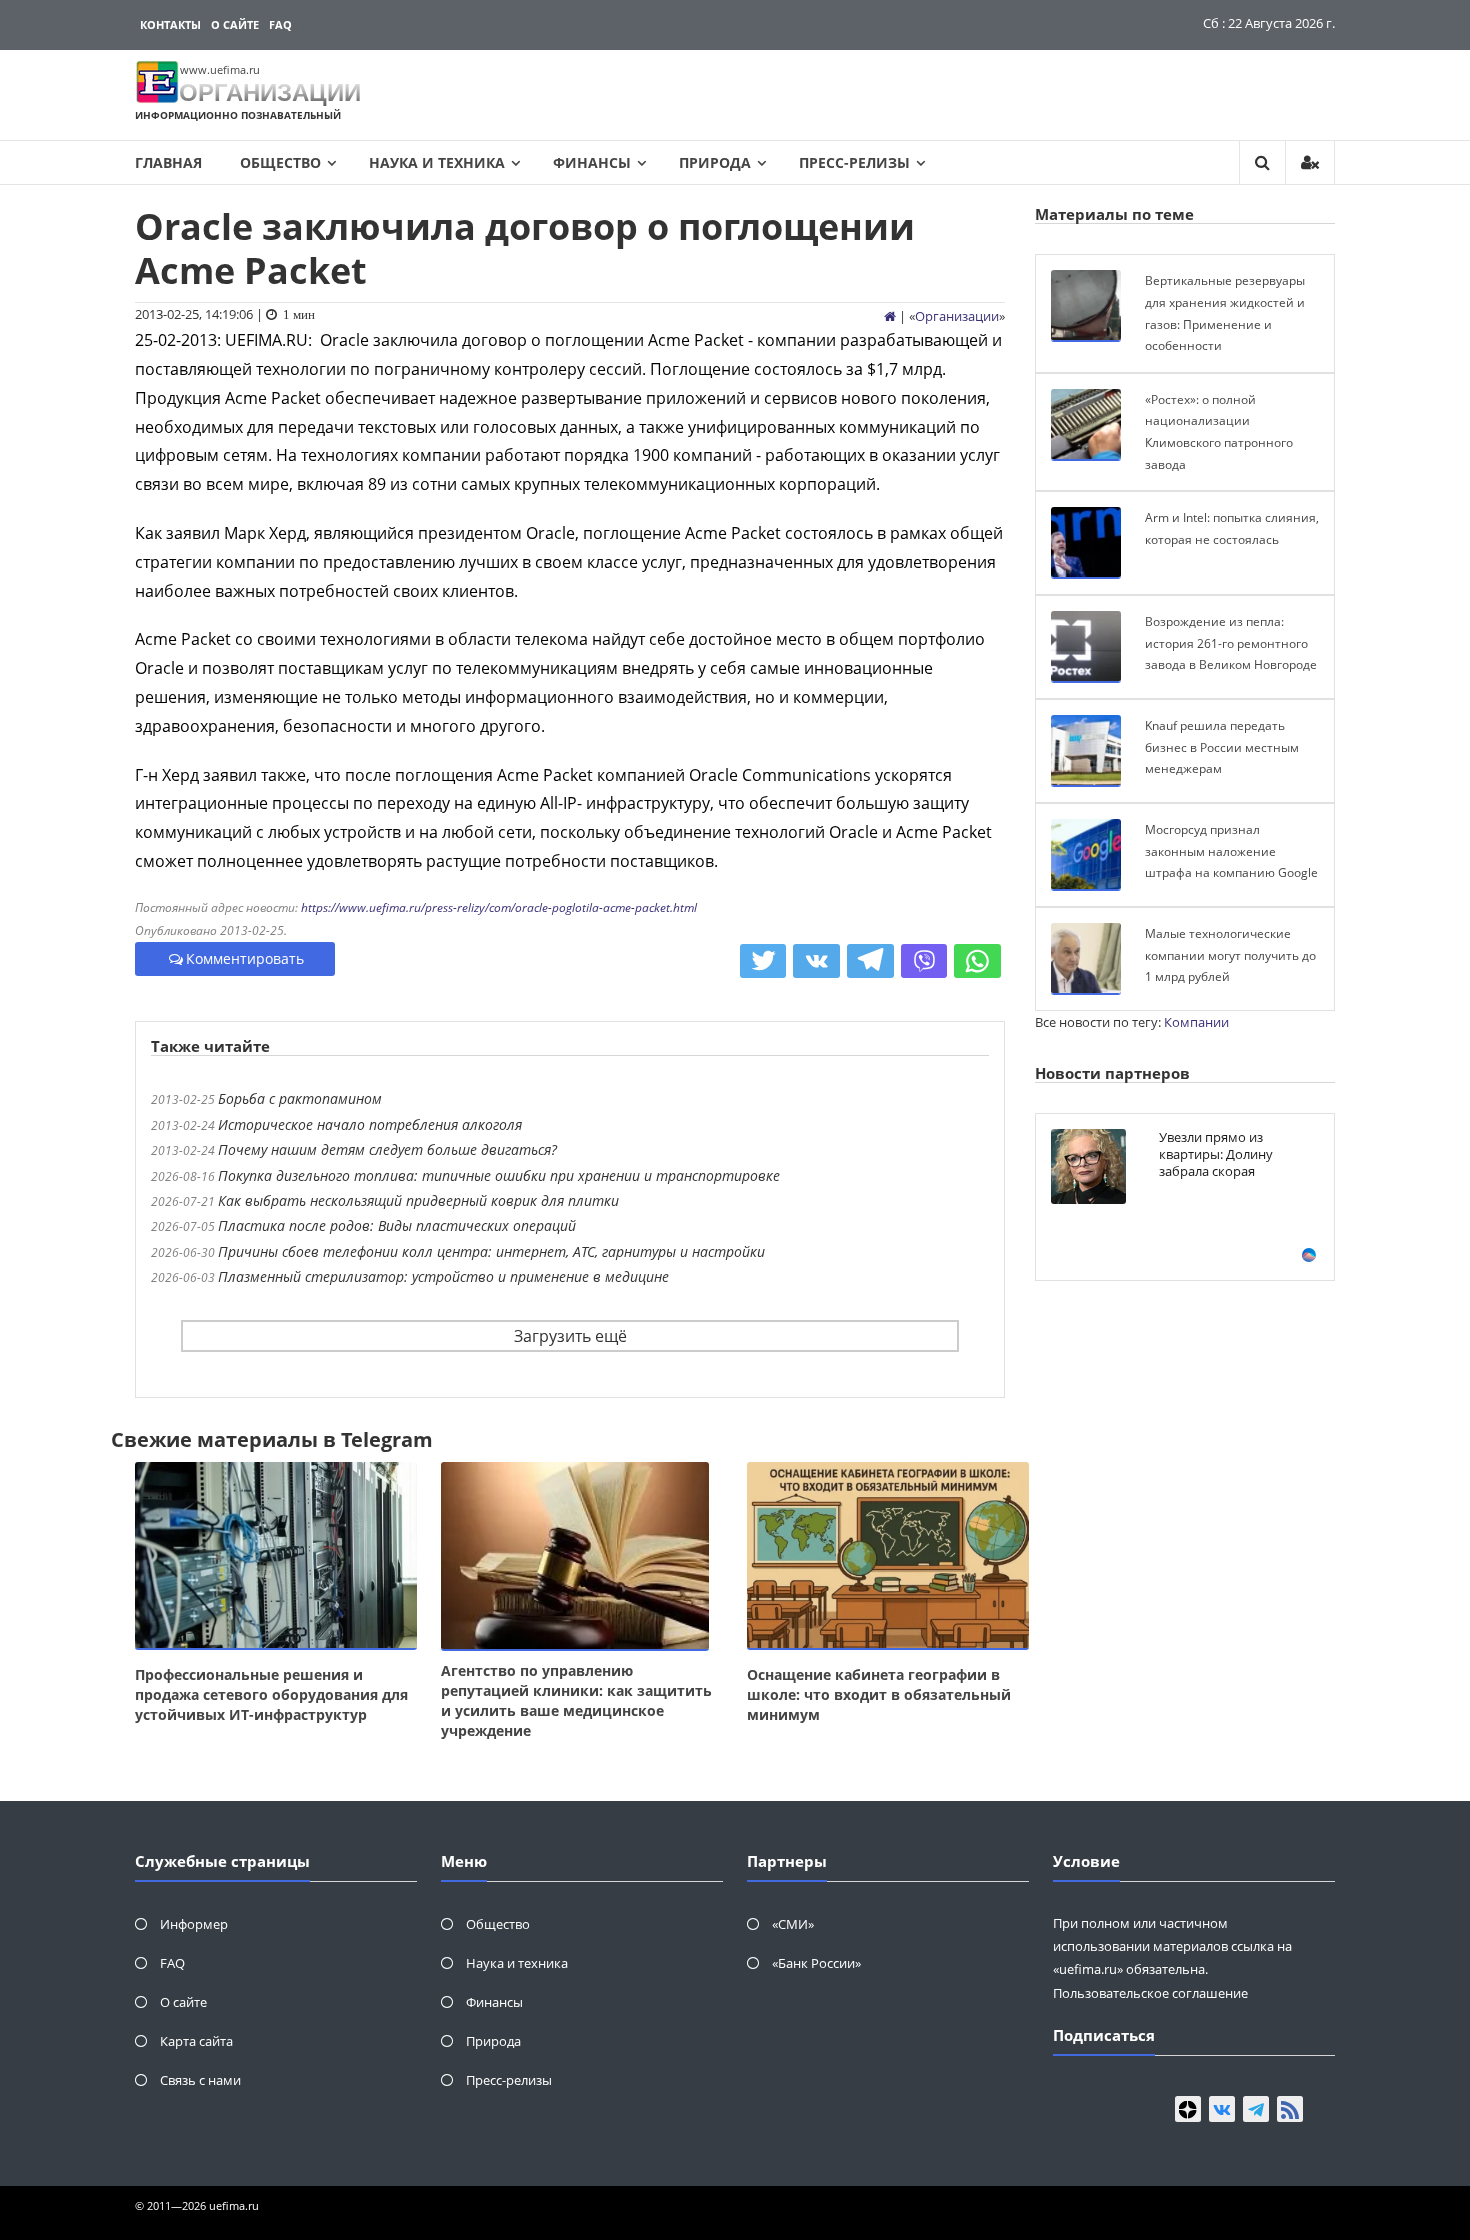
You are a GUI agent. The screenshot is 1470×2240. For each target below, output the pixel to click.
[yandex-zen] (1188, 2109)
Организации (957, 316)
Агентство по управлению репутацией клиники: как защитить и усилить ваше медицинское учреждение (576, 1700)
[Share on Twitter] (763, 961)
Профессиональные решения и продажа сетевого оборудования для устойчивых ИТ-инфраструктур (271, 1694)
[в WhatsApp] (977, 961)
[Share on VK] (816, 961)
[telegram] (1256, 2109)
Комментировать (245, 958)
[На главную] (890, 316)
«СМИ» (793, 1924)
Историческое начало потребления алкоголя (370, 1124)
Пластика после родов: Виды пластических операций (397, 1225)
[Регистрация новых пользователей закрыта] (1310, 162)
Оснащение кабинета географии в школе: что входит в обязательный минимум (879, 1694)
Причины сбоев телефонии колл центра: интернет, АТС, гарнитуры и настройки (491, 1251)
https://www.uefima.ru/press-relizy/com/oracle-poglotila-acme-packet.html (499, 907)
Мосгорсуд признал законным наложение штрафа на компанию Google (1231, 851)
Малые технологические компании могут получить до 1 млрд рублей (1230, 955)
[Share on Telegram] (870, 961)
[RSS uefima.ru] (1290, 2109)
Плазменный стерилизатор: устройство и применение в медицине (443, 1276)
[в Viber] (924, 961)
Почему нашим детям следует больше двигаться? (387, 1149)
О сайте (235, 24)
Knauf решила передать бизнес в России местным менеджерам (1222, 747)
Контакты (170, 24)
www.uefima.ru (220, 69)
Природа (715, 162)
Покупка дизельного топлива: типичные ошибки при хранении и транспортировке (499, 1175)
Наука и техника (437, 162)
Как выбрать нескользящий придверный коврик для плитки (418, 1200)
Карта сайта (196, 2041)
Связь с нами (200, 2080)
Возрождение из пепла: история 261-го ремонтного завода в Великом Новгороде (1231, 643)
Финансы (592, 162)
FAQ (280, 24)
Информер (194, 1924)
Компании (1196, 1022)
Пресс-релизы (854, 162)
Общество (280, 162)
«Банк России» (816, 1963)
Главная (168, 162)
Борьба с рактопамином (300, 1098)
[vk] (1222, 2109)
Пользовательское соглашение (1150, 1993)
